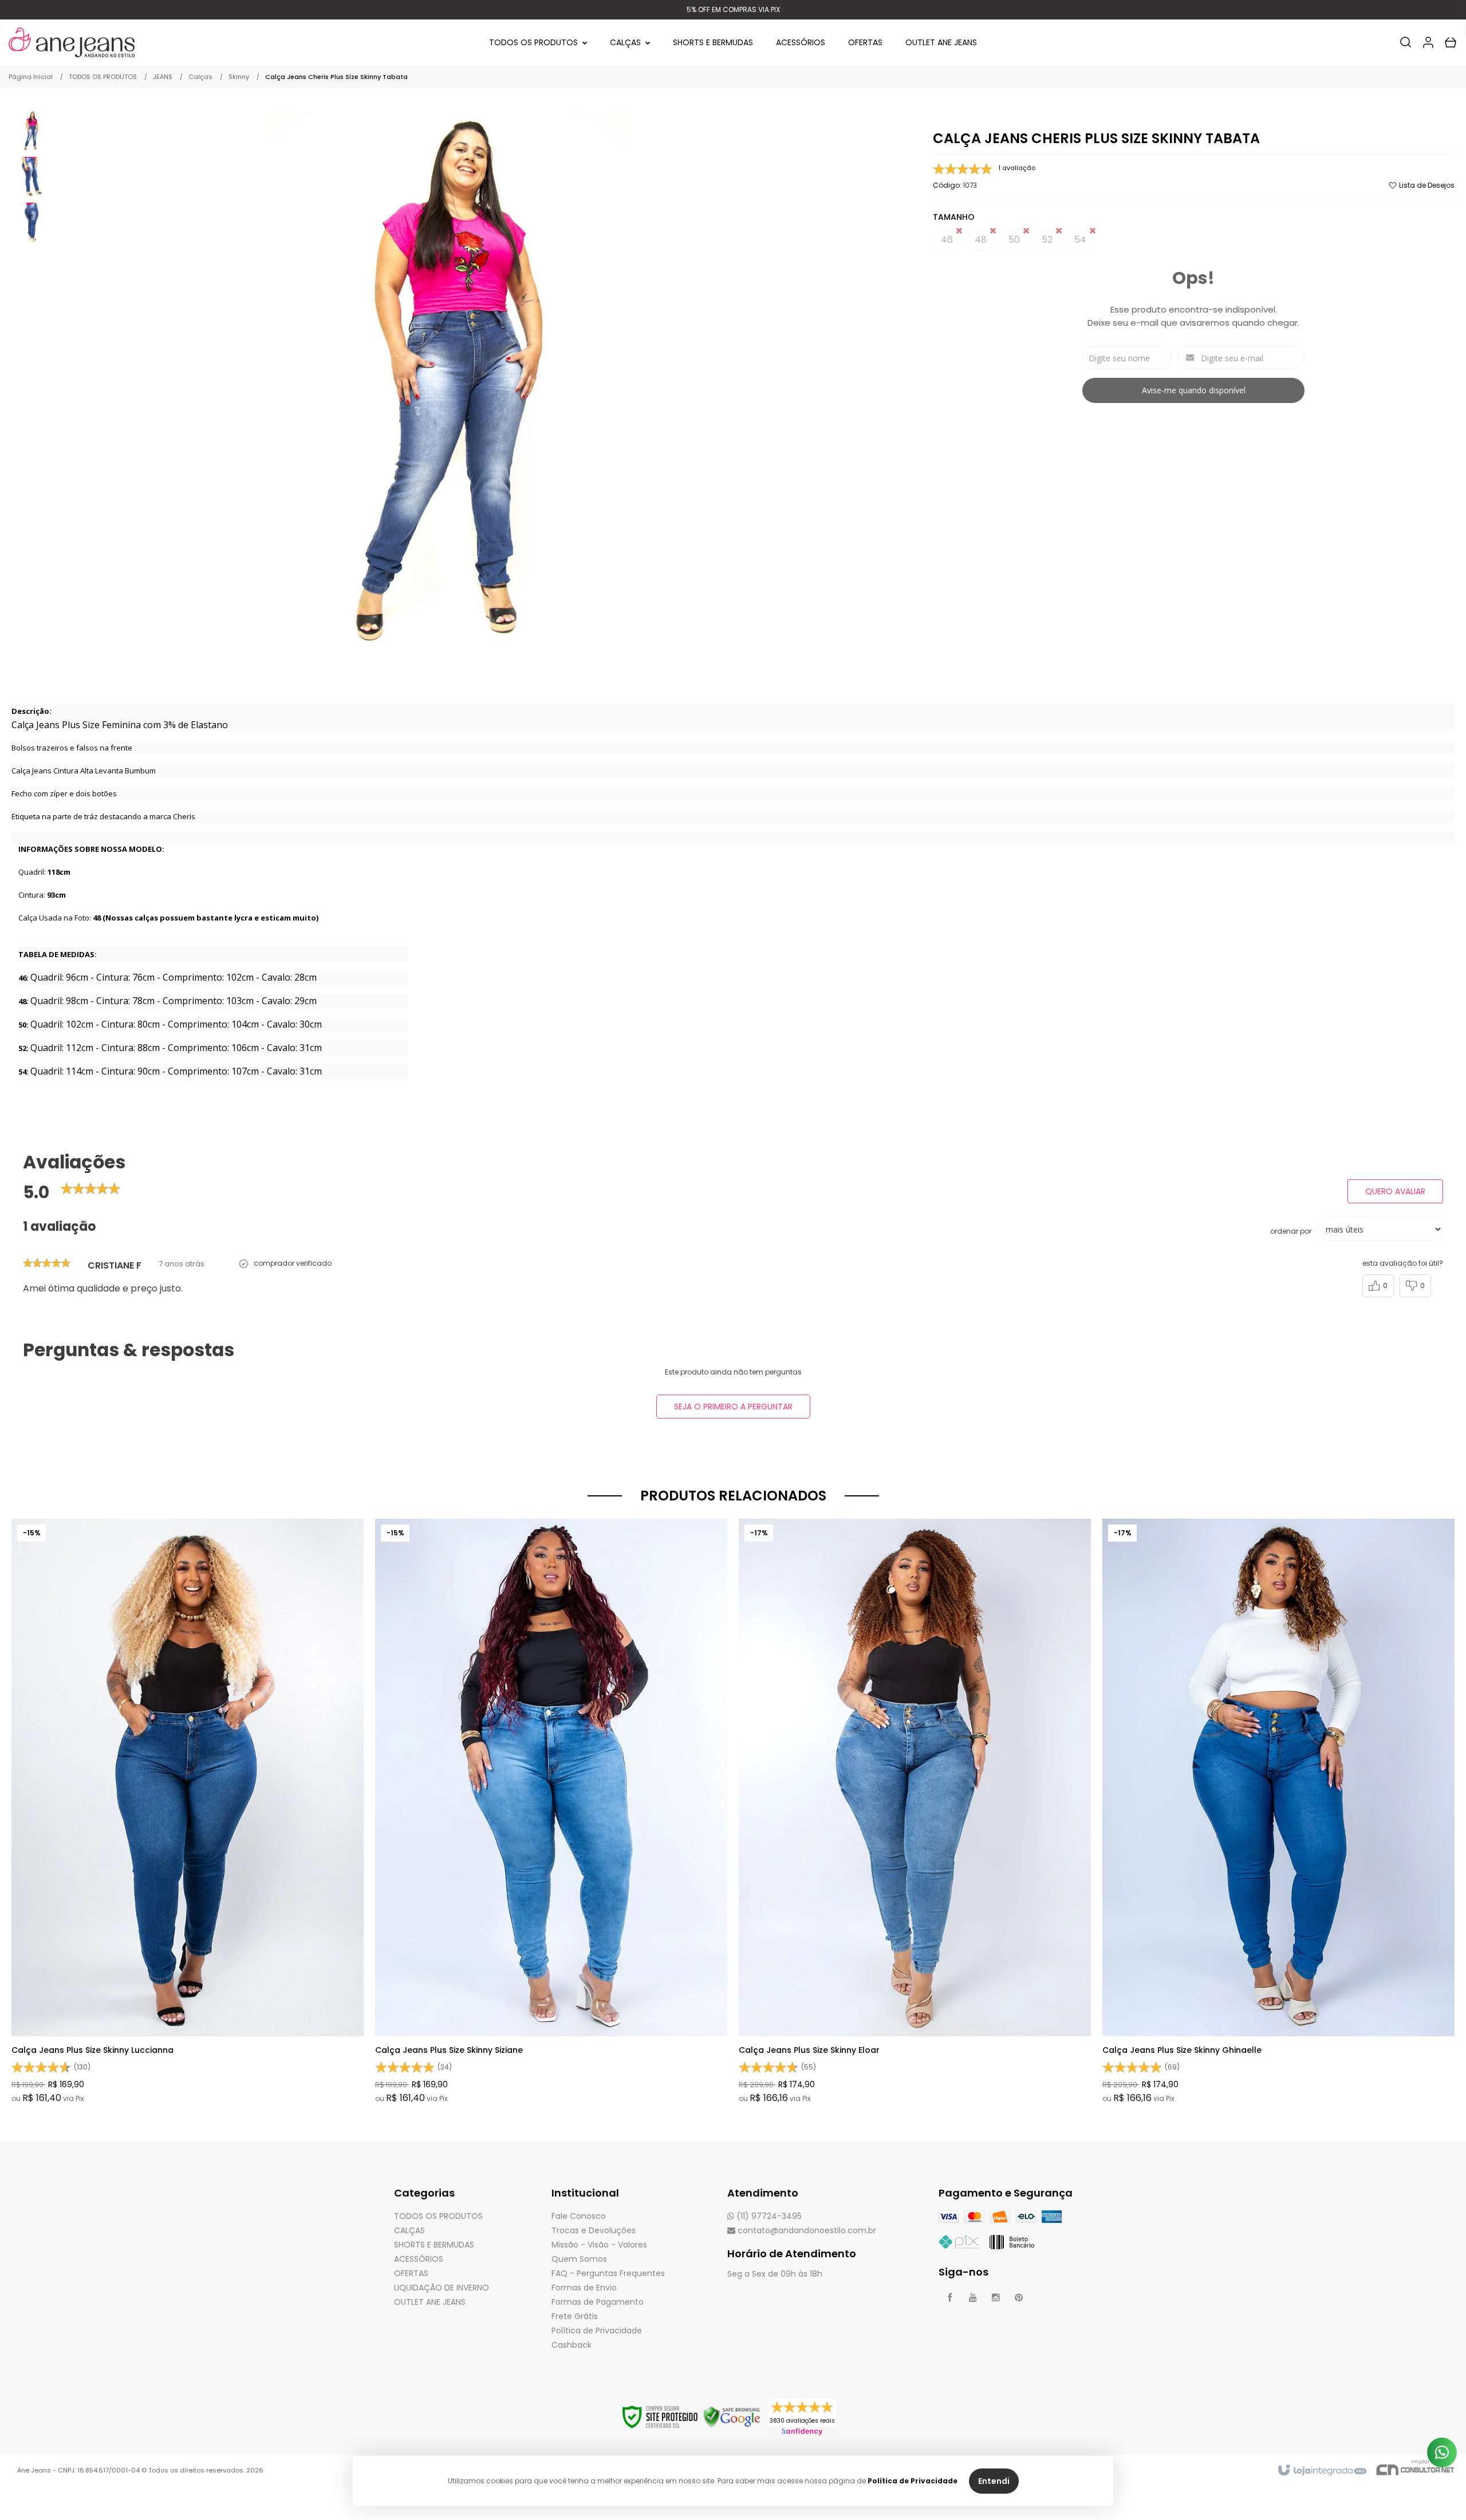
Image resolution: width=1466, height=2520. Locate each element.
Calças (200, 77)
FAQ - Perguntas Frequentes (608, 2273)
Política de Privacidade (597, 2331)
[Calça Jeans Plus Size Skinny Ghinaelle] (1278, 1812)
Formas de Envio (584, 2288)
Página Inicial (31, 77)
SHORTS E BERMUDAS (434, 2245)
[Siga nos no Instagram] (996, 2298)
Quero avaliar (1395, 1191)
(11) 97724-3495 (768, 2216)
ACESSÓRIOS (419, 2259)
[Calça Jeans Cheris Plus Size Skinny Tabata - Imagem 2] (31, 176)
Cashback (572, 2345)
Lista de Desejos (1426, 185)
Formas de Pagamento (598, 2302)
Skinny (239, 77)
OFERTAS (411, 2273)
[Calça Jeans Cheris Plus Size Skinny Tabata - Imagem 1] (31, 130)
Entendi (994, 2481)
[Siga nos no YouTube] (973, 2298)
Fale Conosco (579, 2216)
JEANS (163, 77)
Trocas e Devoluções (594, 2230)
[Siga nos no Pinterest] (1019, 2298)
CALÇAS (409, 2230)
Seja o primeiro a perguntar (733, 1407)
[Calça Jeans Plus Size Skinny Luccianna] (188, 1812)
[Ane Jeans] (72, 42)
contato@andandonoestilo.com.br (806, 2230)
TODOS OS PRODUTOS (103, 77)
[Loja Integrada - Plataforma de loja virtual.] (1321, 2471)
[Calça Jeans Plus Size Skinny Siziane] (551, 1812)
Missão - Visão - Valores (599, 2245)
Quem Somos (579, 2259)
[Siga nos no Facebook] (950, 2298)
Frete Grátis (575, 2316)
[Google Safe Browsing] (732, 2416)
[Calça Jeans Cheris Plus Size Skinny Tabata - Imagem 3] (31, 222)
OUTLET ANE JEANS (430, 2302)
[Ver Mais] (191, 1729)
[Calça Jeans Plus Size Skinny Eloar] (915, 1812)
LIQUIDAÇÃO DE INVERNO (442, 2288)
